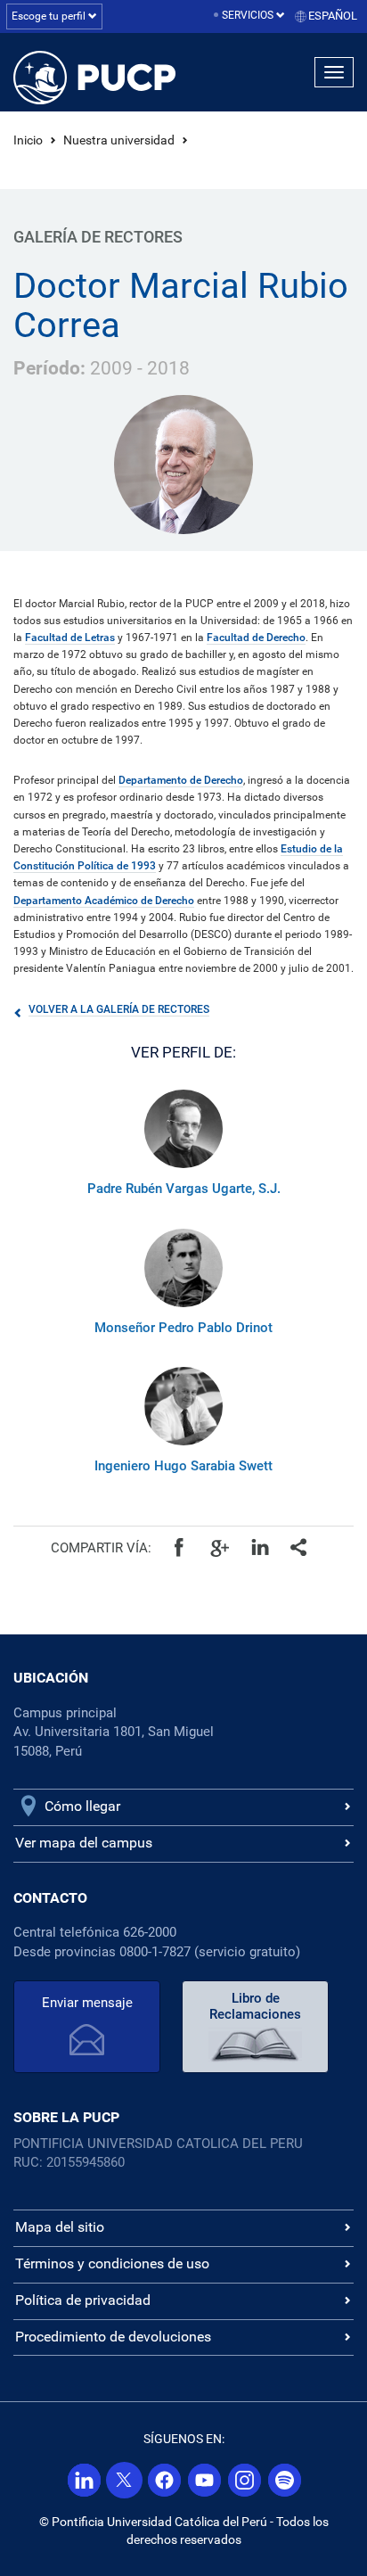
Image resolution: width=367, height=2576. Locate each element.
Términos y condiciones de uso (112, 2263)
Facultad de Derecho (256, 638)
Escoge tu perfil (50, 16)
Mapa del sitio (60, 2227)
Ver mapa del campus (84, 1843)
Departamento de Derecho (181, 780)
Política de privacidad (83, 2300)
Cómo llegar (82, 1806)
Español (333, 16)
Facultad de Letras (70, 638)
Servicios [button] (249, 15)
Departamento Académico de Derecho (104, 901)
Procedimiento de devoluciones (113, 2337)
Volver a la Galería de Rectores (119, 1009)
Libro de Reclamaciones (255, 2006)
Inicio (28, 140)
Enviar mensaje (87, 2003)
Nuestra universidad (119, 140)
